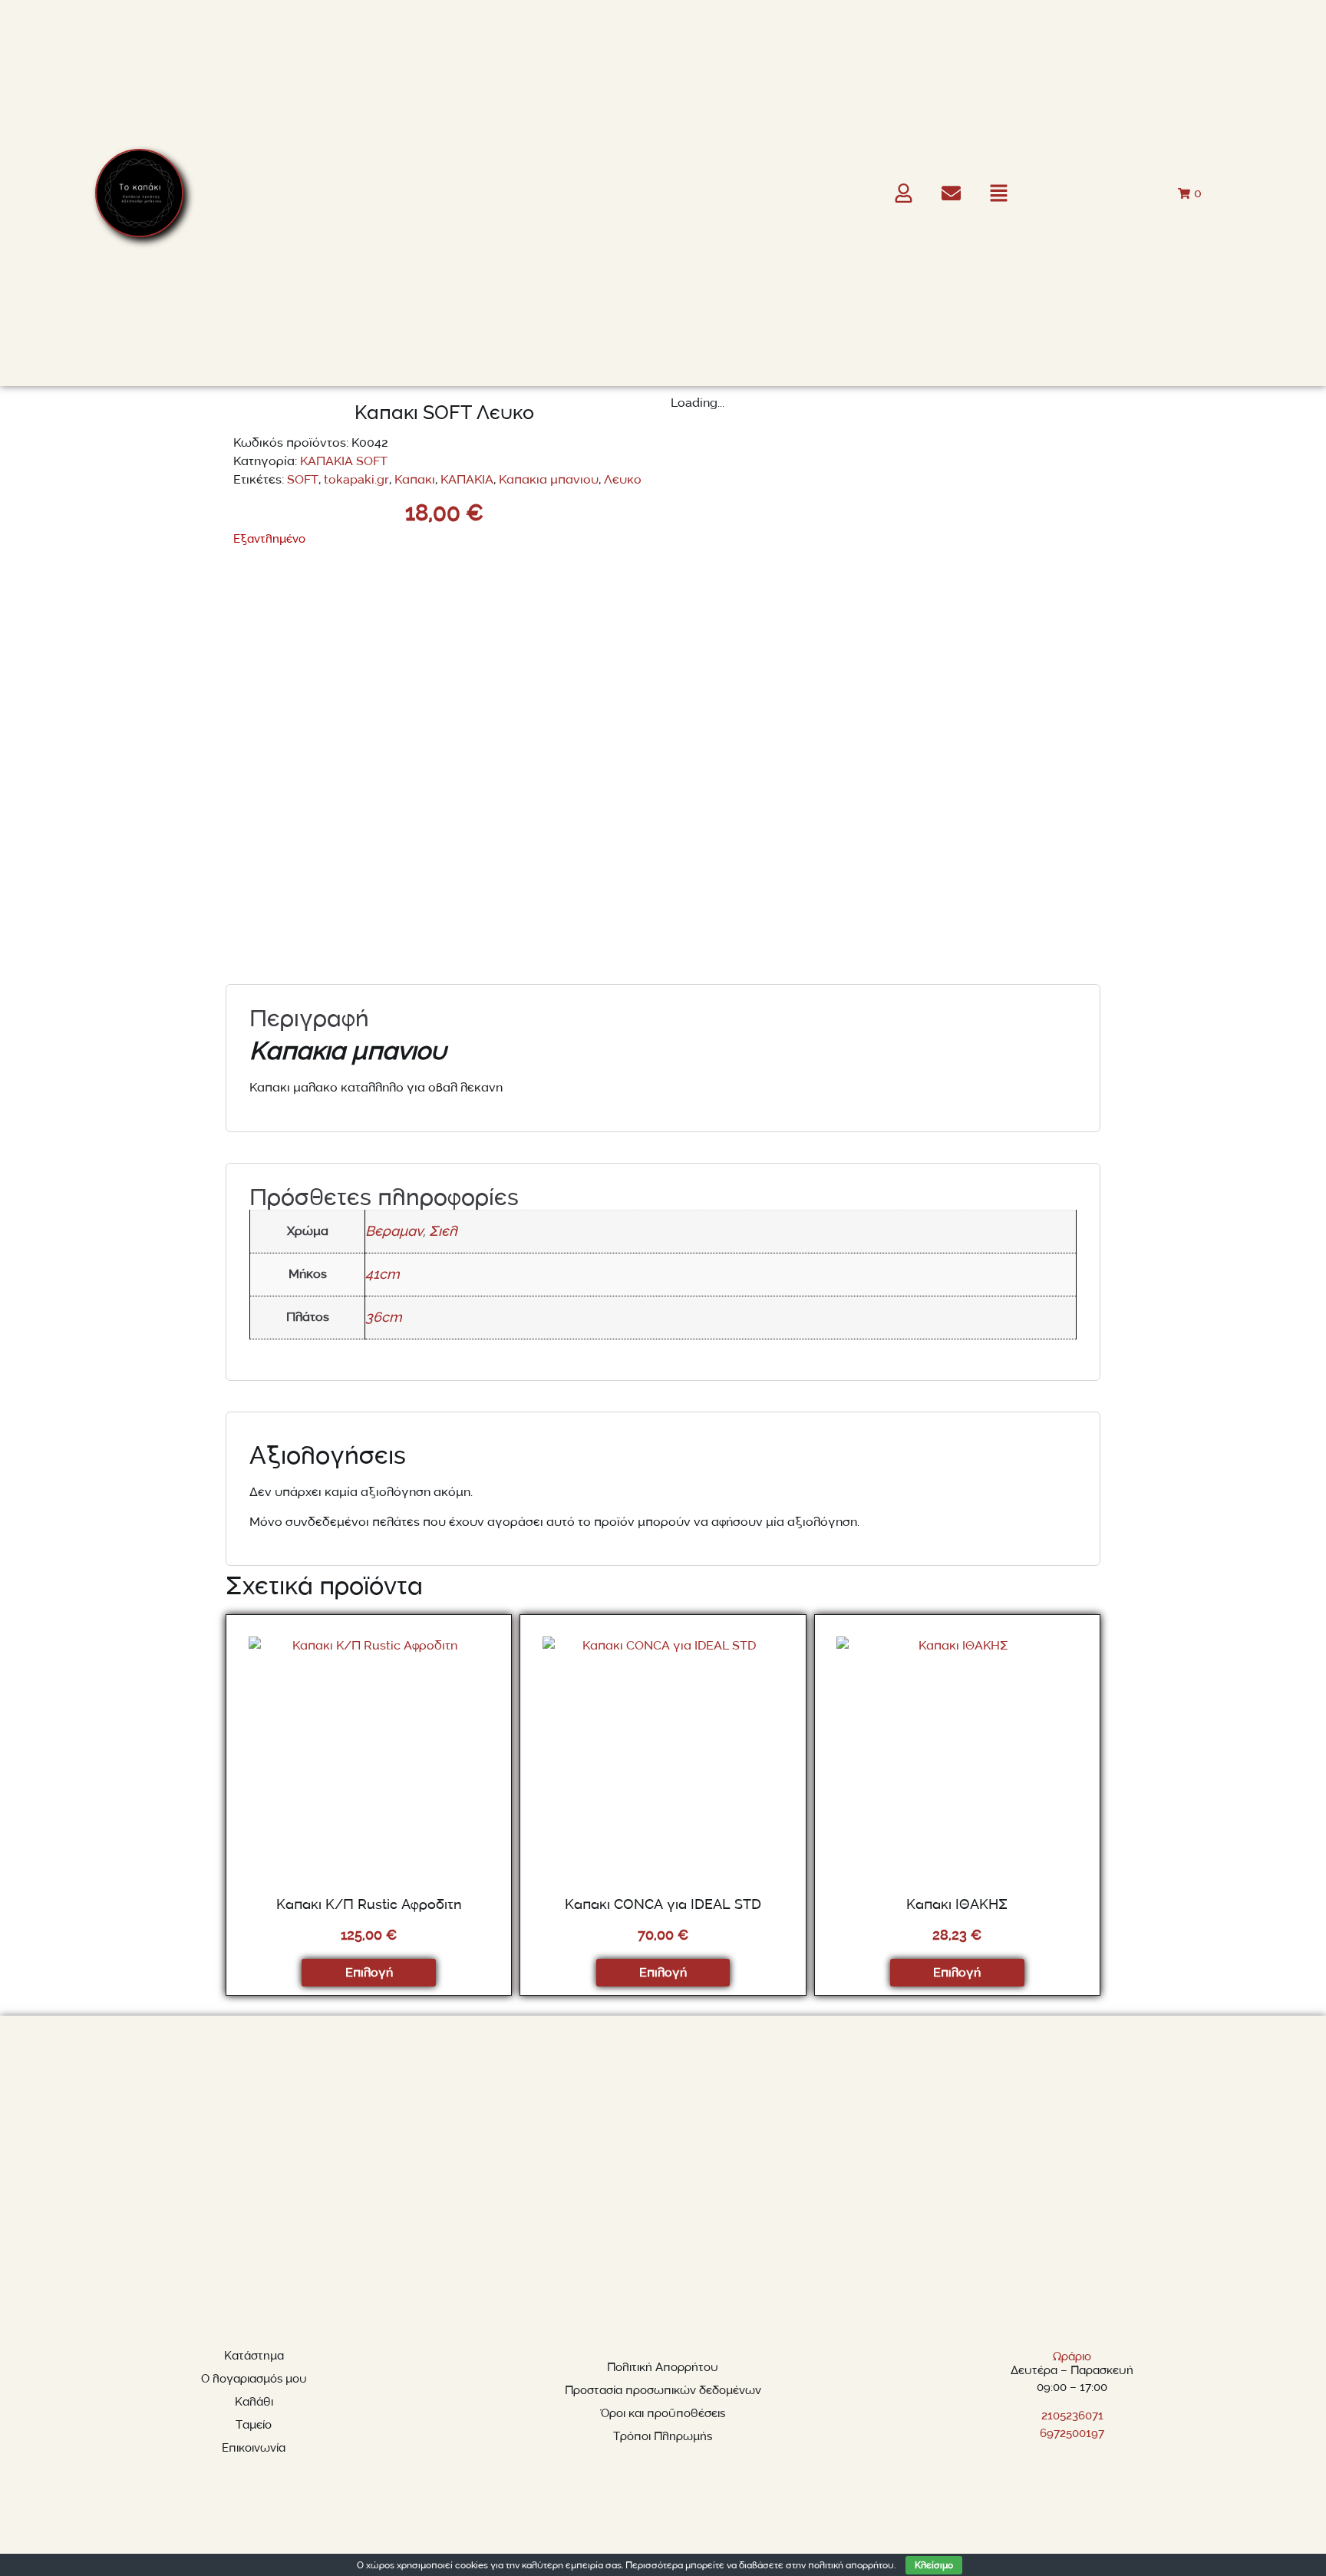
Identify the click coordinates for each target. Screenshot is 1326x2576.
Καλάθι (254, 2402)
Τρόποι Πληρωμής (663, 2437)
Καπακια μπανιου (549, 480)
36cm (384, 1318)
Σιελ (443, 1232)
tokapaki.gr (356, 480)
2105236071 (1072, 2416)
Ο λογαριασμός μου (254, 2379)
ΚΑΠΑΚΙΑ (467, 480)
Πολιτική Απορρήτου (663, 2368)
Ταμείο (254, 2425)
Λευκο (623, 480)
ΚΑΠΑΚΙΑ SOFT (344, 461)
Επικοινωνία (254, 2448)
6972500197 (1072, 2434)
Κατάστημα (254, 2356)
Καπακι (415, 480)
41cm (383, 1275)
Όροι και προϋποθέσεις (663, 2414)
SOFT (303, 480)
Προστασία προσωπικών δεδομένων (663, 2391)
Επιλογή (369, 1973)
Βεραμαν (394, 1232)
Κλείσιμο (934, 2565)
